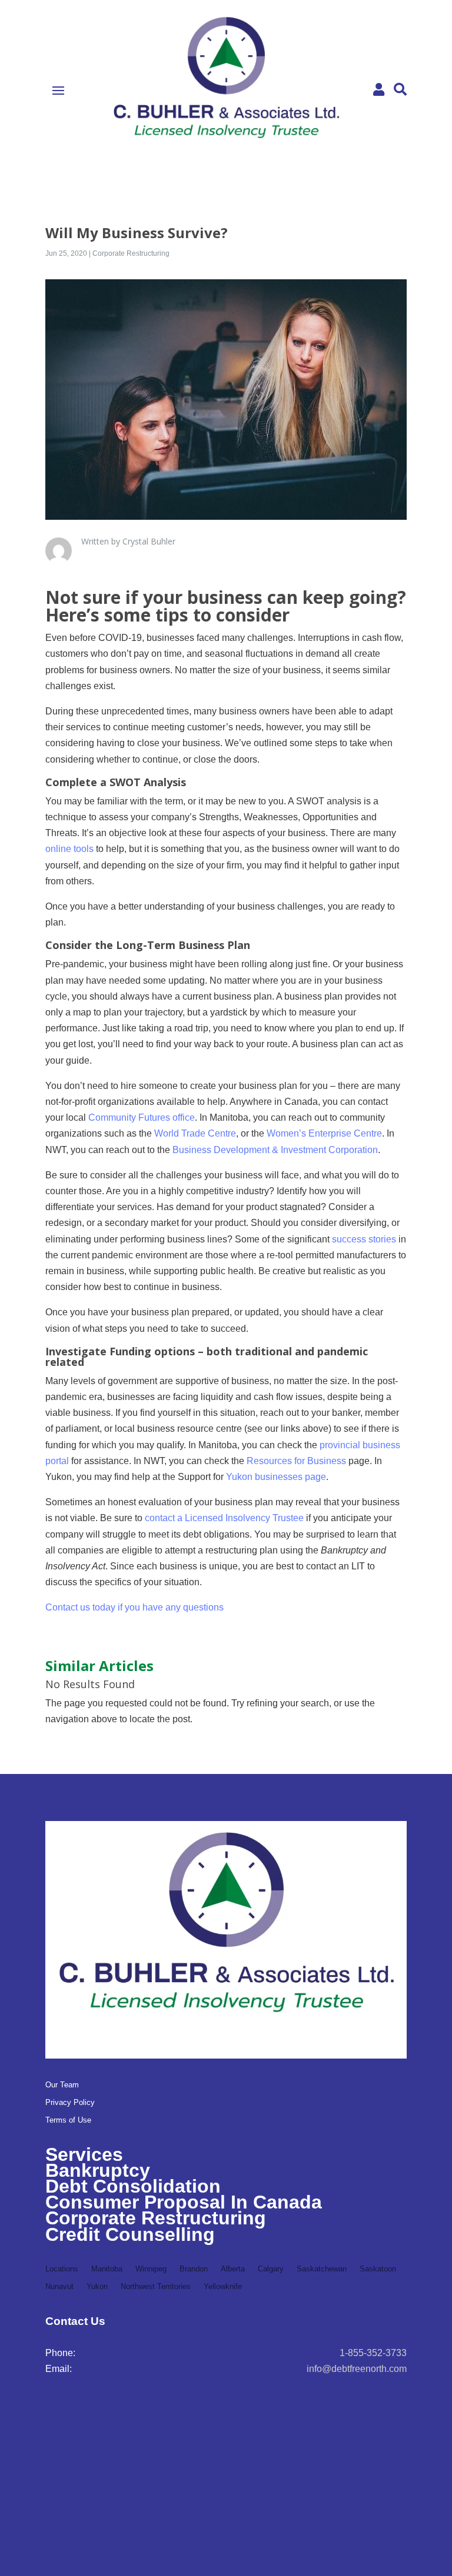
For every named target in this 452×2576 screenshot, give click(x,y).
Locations (62, 2269)
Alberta (233, 2269)
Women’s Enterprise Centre (324, 1133)
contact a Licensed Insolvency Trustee (224, 1518)
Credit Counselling (130, 2234)
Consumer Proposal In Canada (184, 2202)
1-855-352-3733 (373, 2353)
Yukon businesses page (276, 1477)
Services (84, 2154)
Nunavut (59, 2287)
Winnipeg (151, 2269)
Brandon (194, 2269)
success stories (364, 1239)
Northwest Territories (156, 2287)
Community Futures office (142, 1117)
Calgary (271, 2269)
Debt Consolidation (133, 2186)
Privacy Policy (70, 2103)
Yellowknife (223, 2287)
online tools (69, 849)
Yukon (97, 2287)
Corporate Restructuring (131, 253)
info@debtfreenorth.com (357, 2369)
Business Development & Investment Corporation (275, 1150)
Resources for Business (296, 1461)
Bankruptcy (98, 2170)
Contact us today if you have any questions (134, 1607)
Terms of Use (68, 2120)
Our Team (62, 2085)
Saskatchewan (322, 2269)
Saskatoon (378, 2269)
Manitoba (107, 2269)
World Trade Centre (195, 1133)
